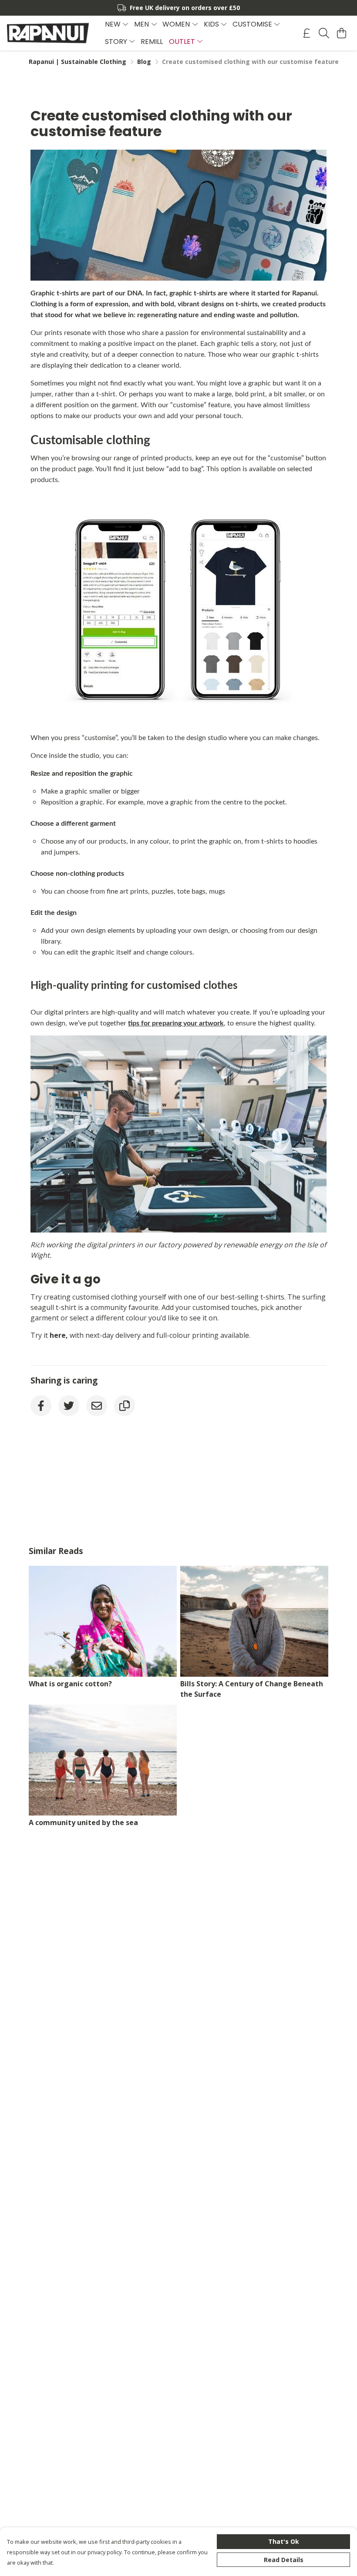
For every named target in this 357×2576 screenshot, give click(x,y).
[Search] (324, 33)
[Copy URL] (125, 1406)
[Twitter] (69, 1406)
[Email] (97, 1406)
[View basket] (341, 33)
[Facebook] (41, 1406)
